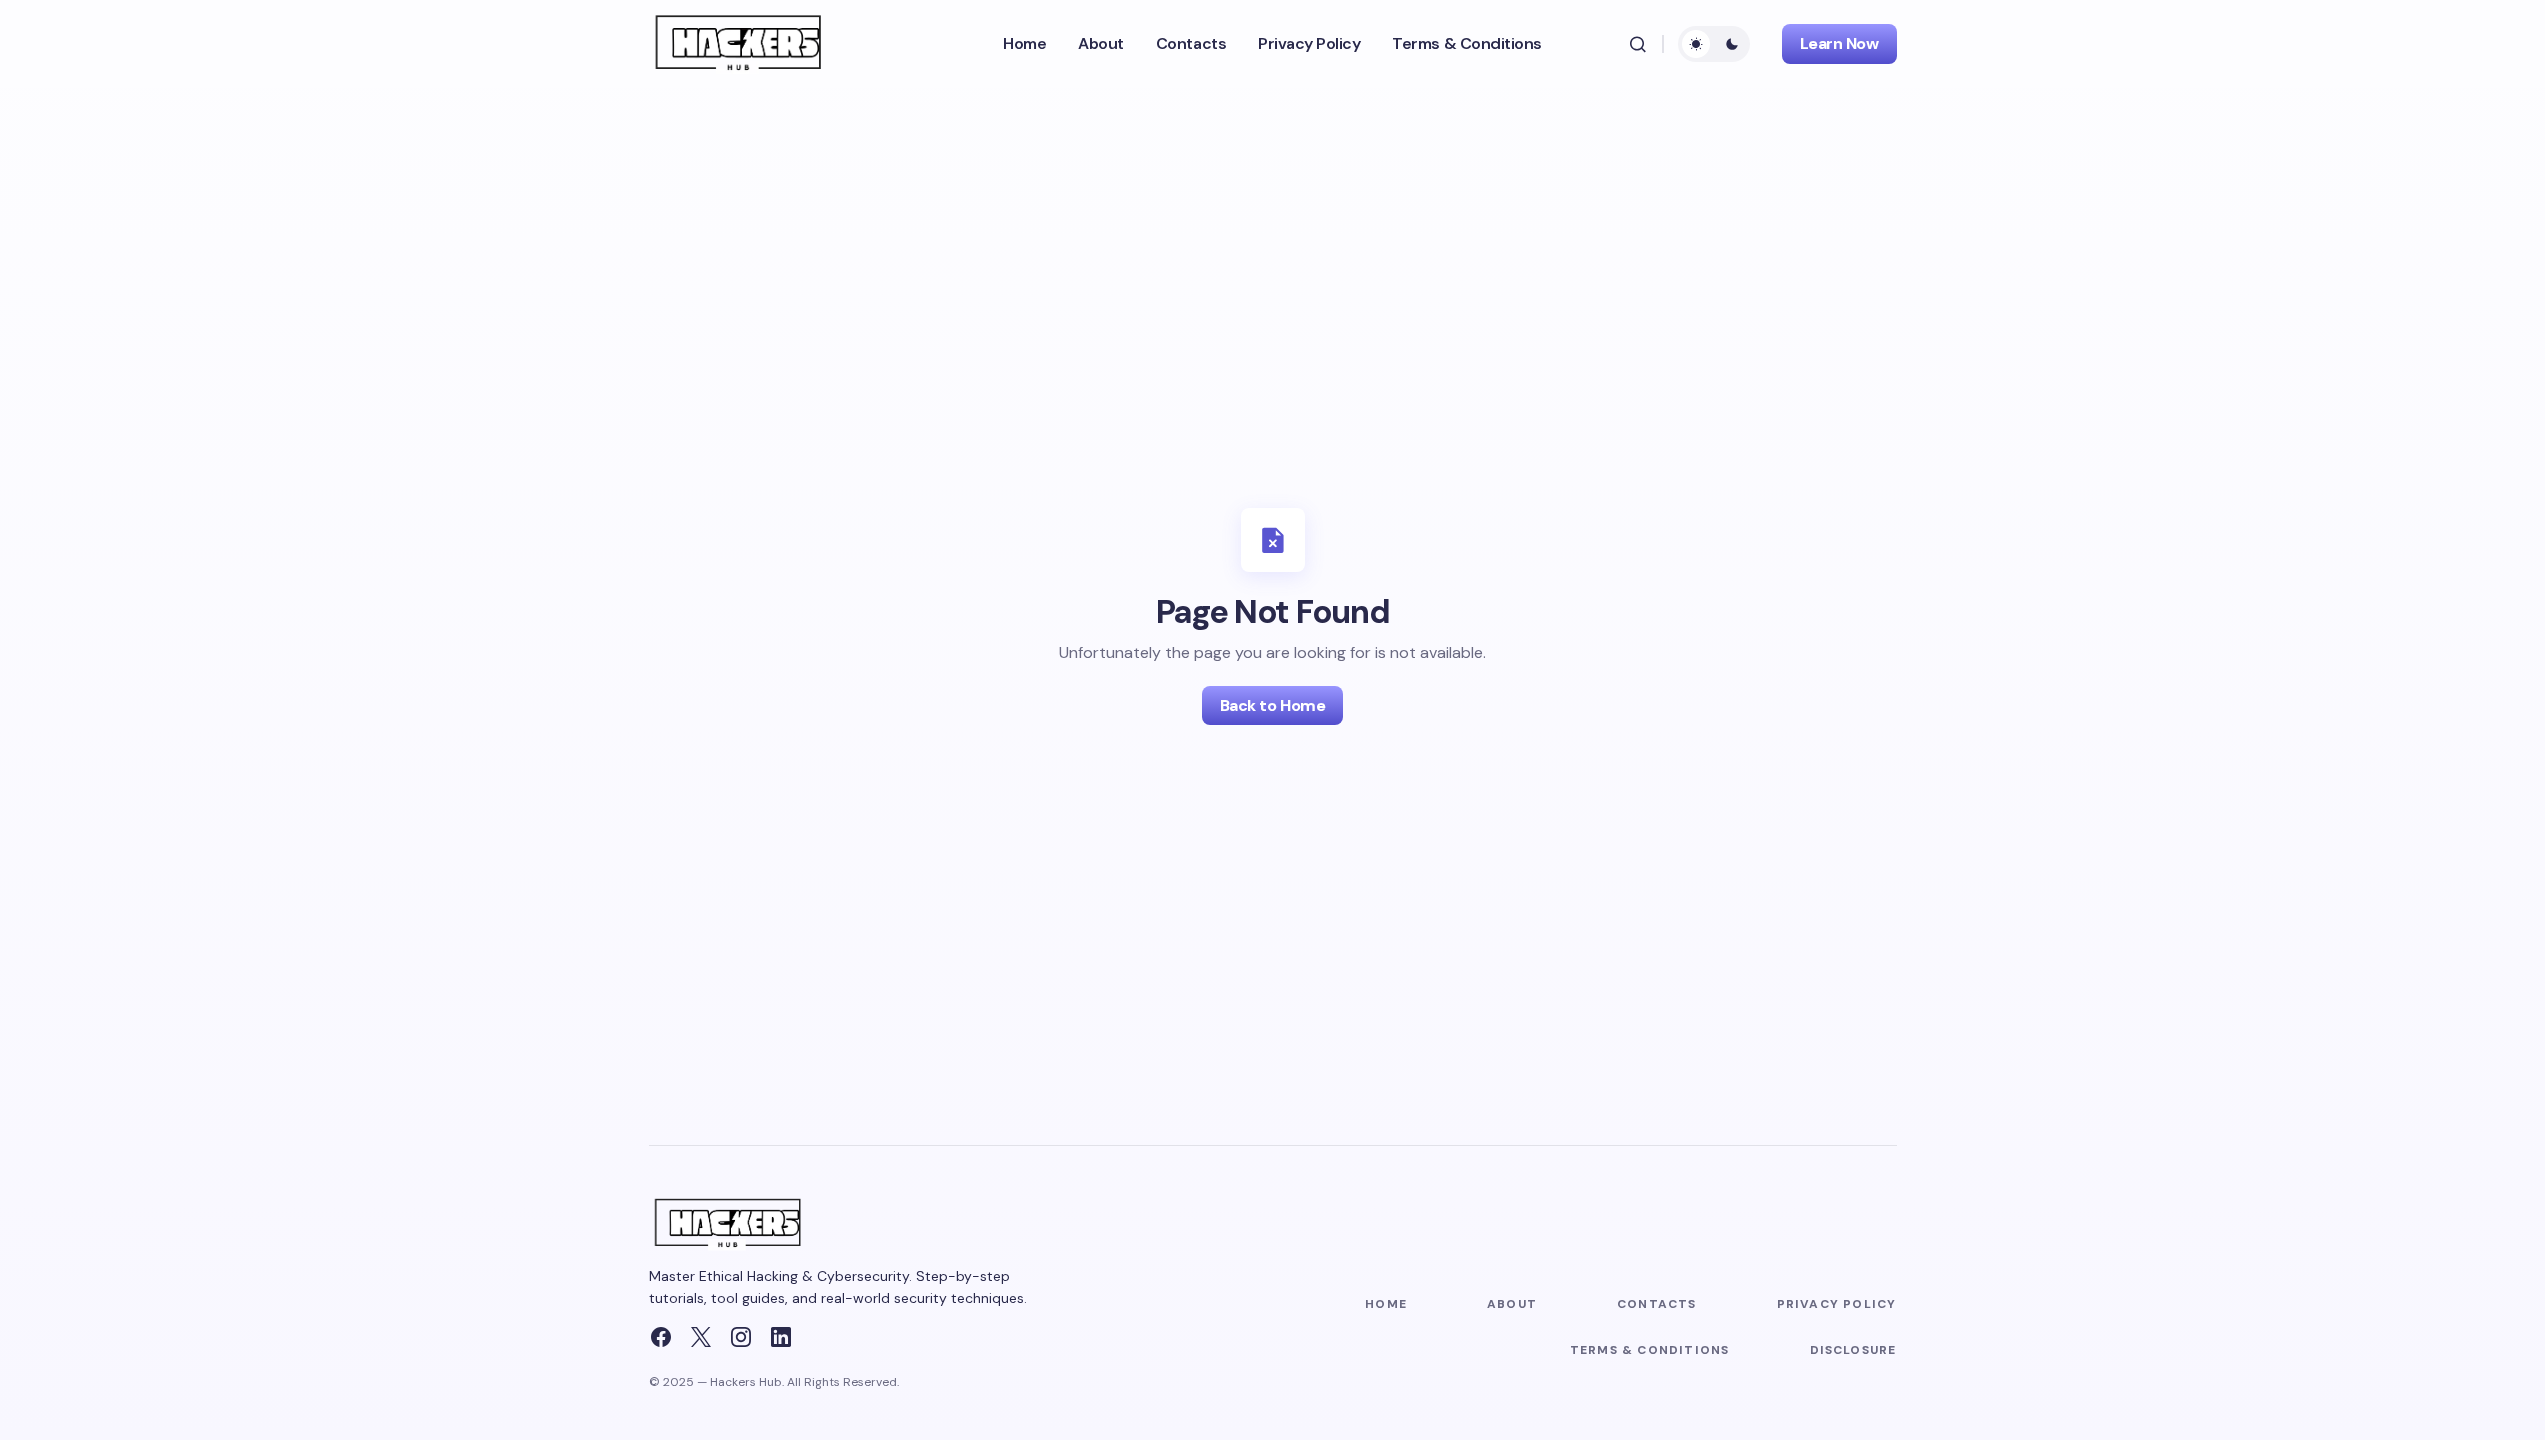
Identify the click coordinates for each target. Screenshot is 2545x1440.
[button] (1638, 44)
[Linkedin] (781, 1337)
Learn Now (1839, 43)
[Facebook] (661, 1337)
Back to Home (1272, 705)
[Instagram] (741, 1337)
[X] (701, 1337)
